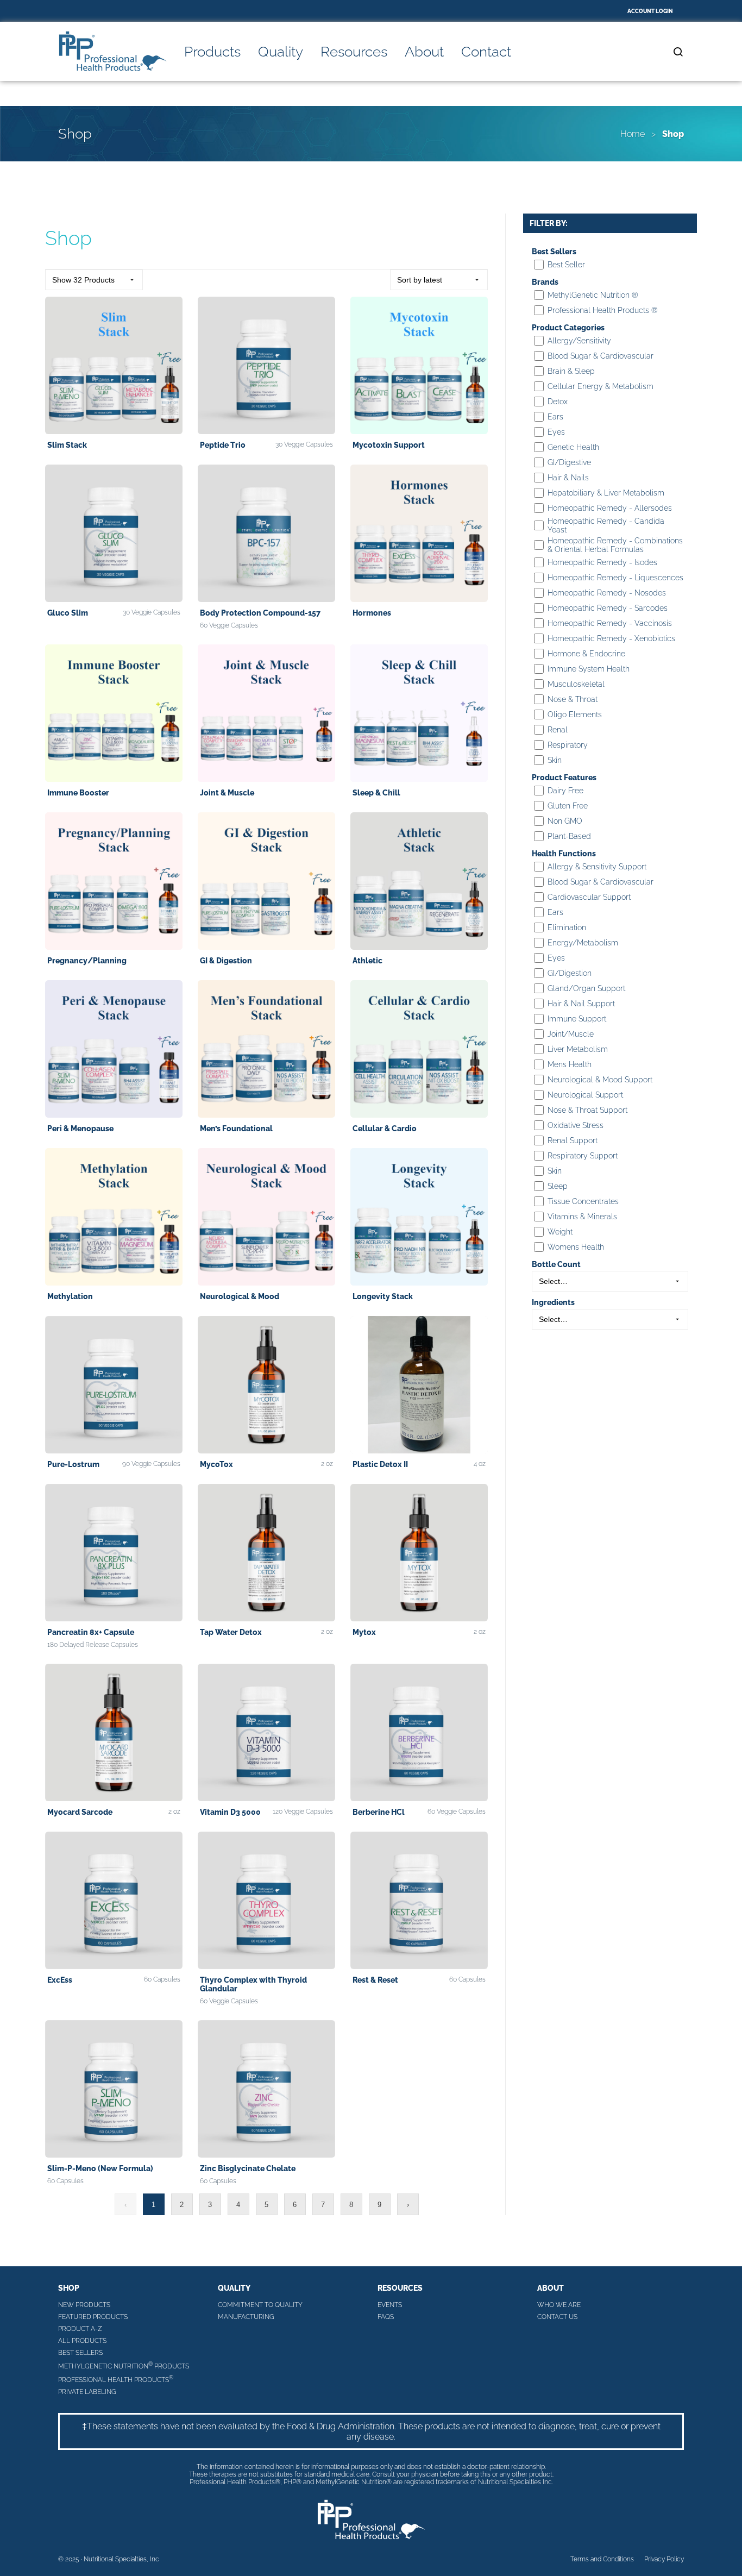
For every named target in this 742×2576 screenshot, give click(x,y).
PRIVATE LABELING (87, 2392)
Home (633, 134)
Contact (486, 52)
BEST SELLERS (80, 2353)
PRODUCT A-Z (80, 2329)
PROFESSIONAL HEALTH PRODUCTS (116, 2379)
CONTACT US (557, 2317)
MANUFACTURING (246, 2317)
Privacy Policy (664, 2559)
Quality (281, 52)
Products (212, 52)
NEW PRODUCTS (84, 2305)
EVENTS (390, 2305)
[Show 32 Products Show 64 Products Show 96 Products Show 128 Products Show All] (94, 280)
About (424, 52)
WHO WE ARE (559, 2305)
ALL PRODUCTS (82, 2341)
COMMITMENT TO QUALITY (260, 2305)
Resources (354, 52)
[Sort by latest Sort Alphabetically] (439, 280)
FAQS (386, 2317)
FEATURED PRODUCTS (93, 2317)
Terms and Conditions (602, 2559)
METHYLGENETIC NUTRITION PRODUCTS (124, 2365)
